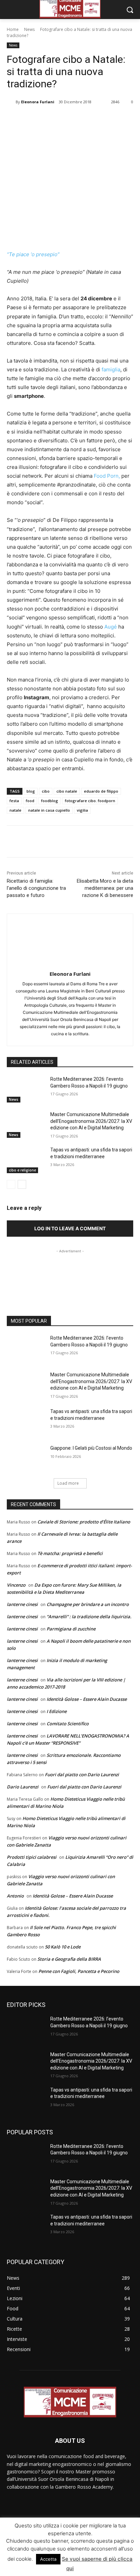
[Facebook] (35, 119)
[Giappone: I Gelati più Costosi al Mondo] (26, 1458)
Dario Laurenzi (23, 1787)
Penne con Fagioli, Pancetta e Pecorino (79, 1971)
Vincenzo (16, 1585)
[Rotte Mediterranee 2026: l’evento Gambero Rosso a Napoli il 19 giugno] (26, 1089)
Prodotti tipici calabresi (32, 1857)
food (30, 801)
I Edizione (57, 1711)
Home (13, 29)
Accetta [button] (48, 2559)
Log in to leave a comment (70, 1228)
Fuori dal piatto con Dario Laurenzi (82, 1775)
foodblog (50, 801)
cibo (46, 791)
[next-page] (22, 1184)
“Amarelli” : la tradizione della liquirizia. (89, 1617)
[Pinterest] (66, 119)
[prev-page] (11, 1184)
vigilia (82, 810)
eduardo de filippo (101, 791)
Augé (111, 627)
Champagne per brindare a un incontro (88, 1604)
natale (15, 810)
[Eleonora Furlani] (11, 102)
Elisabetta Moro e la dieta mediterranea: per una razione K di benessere (105, 888)
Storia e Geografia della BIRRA (69, 1959)
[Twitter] (51, 119)
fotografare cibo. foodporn (90, 801)
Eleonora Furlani (38, 102)
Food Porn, (107, 476)
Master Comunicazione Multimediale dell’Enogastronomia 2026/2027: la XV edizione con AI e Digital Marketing (91, 1121)
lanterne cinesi (22, 1604)
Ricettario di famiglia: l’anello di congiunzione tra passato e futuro (36, 888)
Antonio (15, 1896)
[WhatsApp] (82, 119)
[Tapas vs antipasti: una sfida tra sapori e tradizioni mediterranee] (26, 1160)
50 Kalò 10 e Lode (63, 1947)
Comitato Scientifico (68, 1724)
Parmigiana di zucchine (71, 1629)
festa (14, 801)
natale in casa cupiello (49, 810)
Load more (68, 1483)
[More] (98, 119)
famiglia (111, 369)
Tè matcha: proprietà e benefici (70, 1553)
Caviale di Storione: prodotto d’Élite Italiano (84, 1522)
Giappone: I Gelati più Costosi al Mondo (91, 1448)
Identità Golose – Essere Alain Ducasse (87, 1699)
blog (31, 791)
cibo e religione (22, 1170)
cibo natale (67, 791)
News (29, 29)
